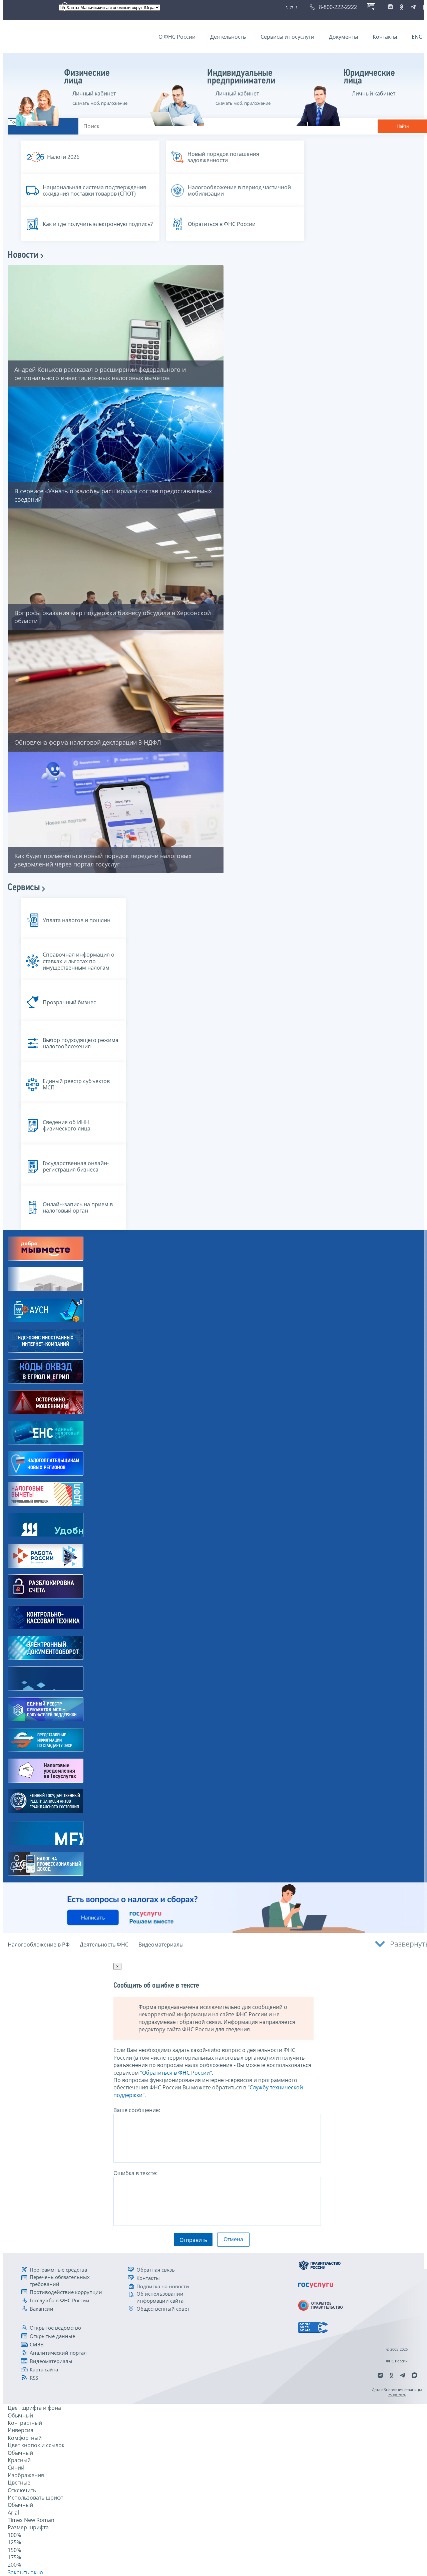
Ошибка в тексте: (135, 2173)
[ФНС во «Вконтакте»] (390, 7)
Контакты (385, 37)
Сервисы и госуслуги (287, 37)
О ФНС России (177, 37)
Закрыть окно (25, 2572)
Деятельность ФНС (104, 1945)
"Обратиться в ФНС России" (176, 2073)
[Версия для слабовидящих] (293, 7)
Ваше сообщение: (137, 2110)
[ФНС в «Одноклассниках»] (402, 7)
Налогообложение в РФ (39, 1945)
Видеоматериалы (161, 1945)
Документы (343, 37)
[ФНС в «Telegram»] (413, 7)
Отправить (193, 2240)
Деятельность (228, 37)
